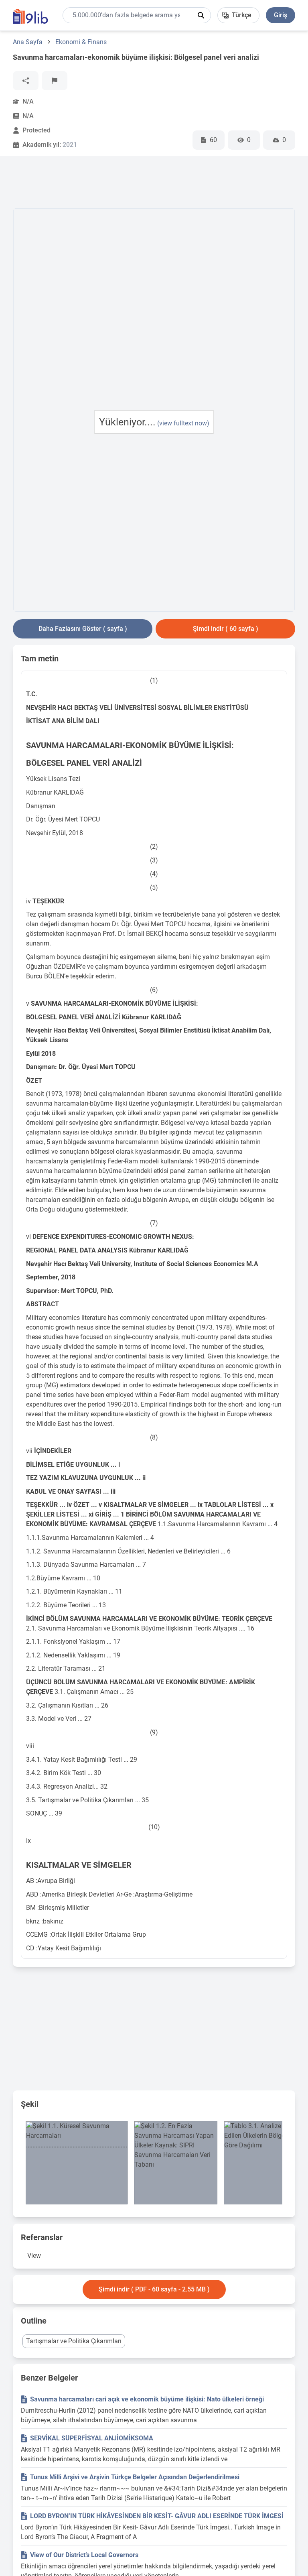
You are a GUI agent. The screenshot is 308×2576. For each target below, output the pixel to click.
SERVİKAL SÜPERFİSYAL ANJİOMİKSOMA (92, 2438)
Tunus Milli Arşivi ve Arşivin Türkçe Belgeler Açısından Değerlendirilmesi (135, 2477)
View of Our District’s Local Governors (84, 2555)
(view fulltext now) (183, 423)
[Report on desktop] (55, 81)
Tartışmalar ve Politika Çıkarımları (74, 2341)
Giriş (281, 15)
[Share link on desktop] (26, 81)
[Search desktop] (201, 15)
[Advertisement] (159, 184)
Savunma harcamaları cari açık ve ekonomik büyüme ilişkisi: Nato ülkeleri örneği (147, 2399)
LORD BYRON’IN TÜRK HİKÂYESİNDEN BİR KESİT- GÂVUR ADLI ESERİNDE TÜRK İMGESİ (157, 2516)
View (34, 2256)
